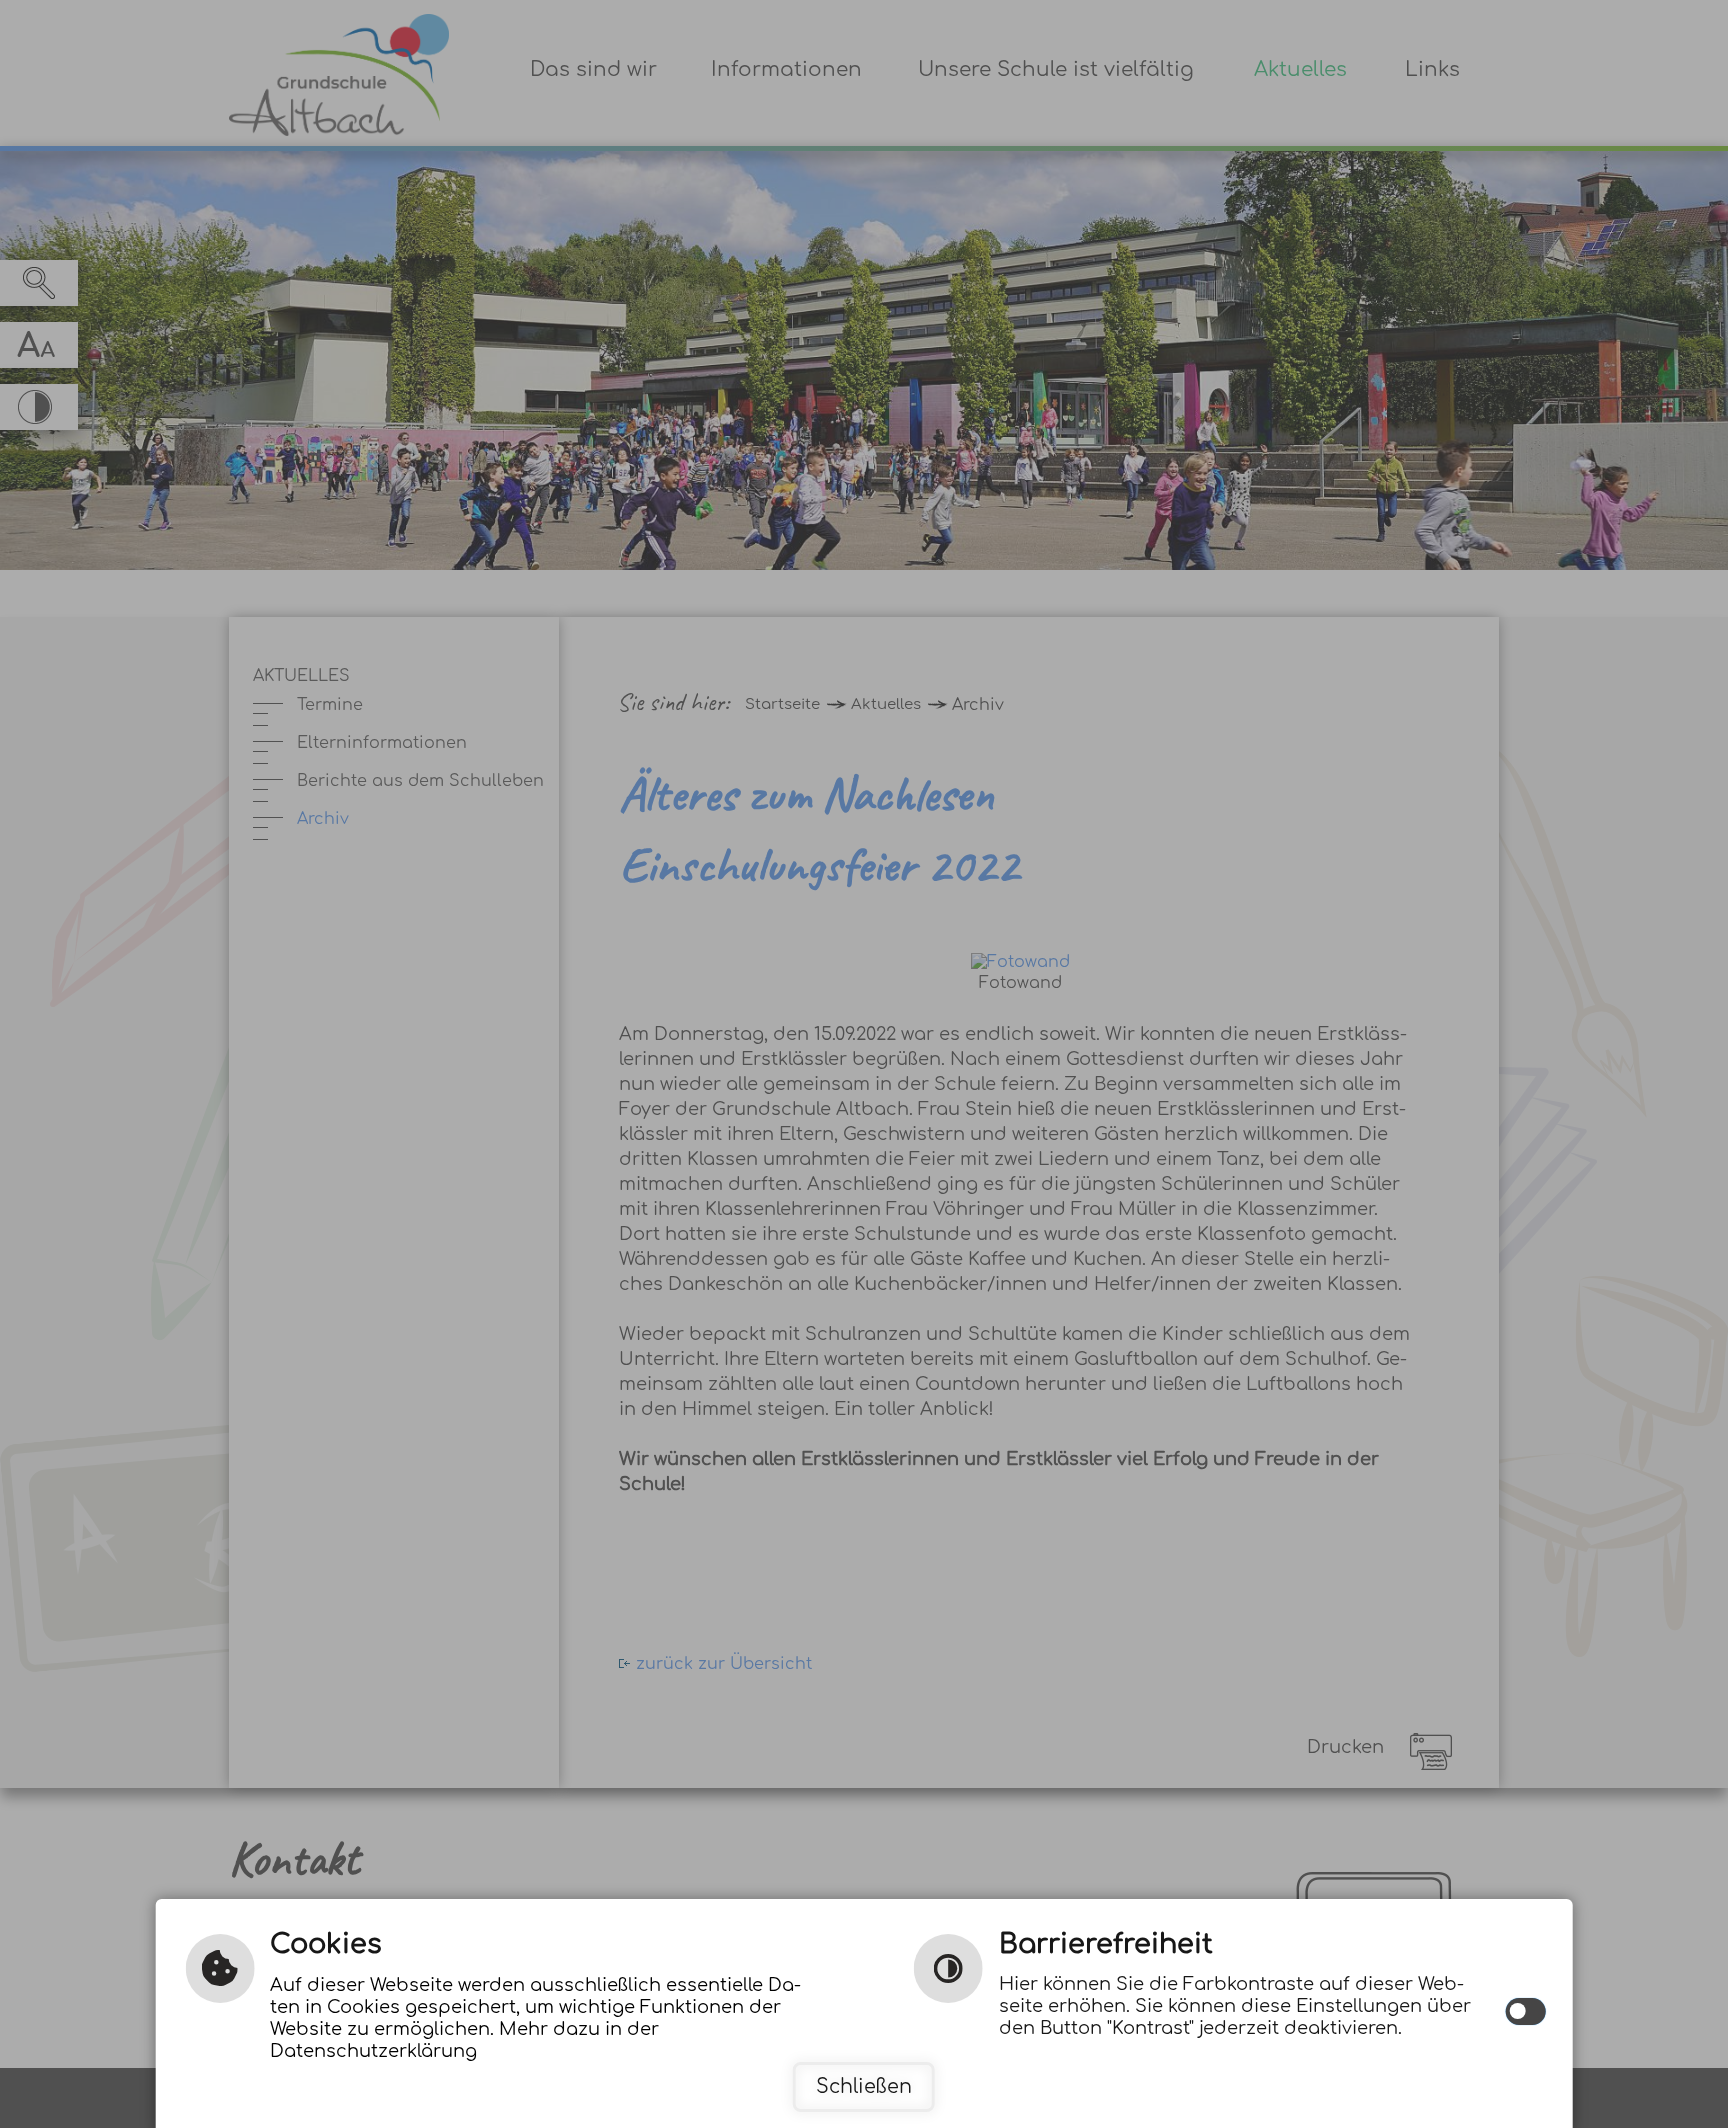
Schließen (864, 2086)
